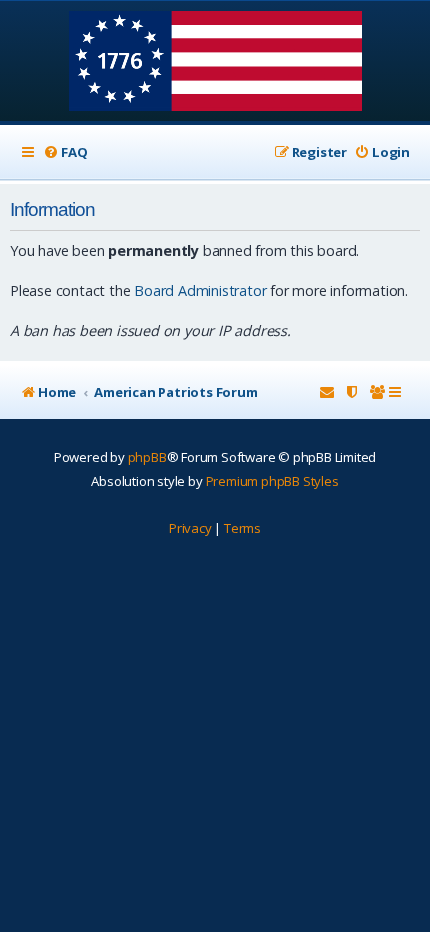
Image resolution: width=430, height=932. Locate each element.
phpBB (147, 457)
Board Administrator (200, 290)
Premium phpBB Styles (272, 481)
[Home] (215, 63)
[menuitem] (65, 152)
